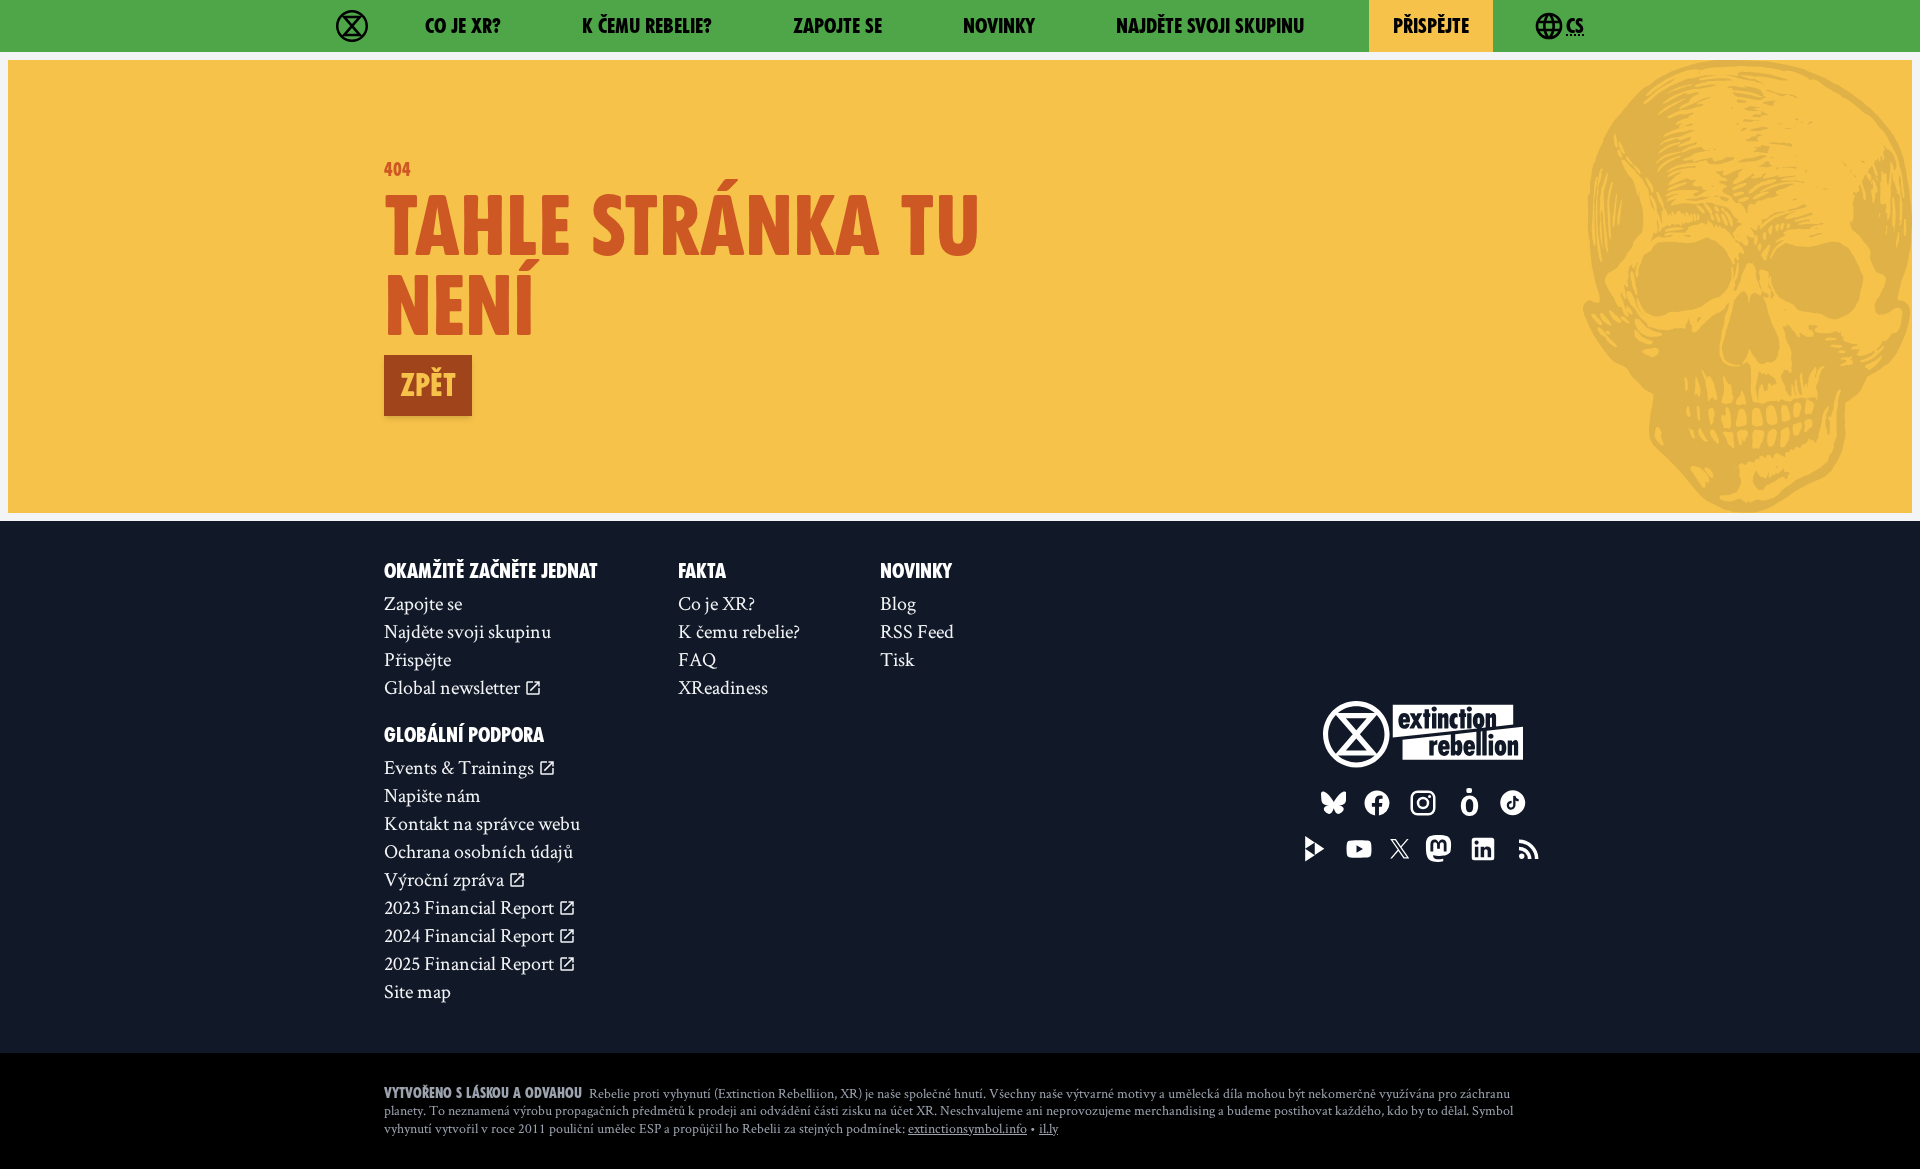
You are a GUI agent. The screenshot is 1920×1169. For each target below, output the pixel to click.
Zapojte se (837, 26)
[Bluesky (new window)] (1334, 803)
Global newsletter (454, 687)
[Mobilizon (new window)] (1469, 803)
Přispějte (1431, 26)
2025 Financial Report (471, 963)
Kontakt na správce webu (482, 823)
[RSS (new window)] (1529, 849)
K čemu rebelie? (647, 26)
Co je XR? (463, 26)
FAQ (697, 659)
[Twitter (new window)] (1400, 849)
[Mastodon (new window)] (1438, 848)
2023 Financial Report (471, 907)
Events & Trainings (461, 767)
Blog (898, 603)
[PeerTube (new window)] (1315, 849)
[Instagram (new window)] (1423, 803)
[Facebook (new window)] (1377, 803)
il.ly (1048, 1128)
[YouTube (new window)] (1359, 849)
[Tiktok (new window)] (1513, 803)
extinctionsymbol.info (967, 1128)
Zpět (428, 385)
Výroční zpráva (446, 879)
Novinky (999, 26)
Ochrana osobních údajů (478, 851)
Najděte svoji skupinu (1210, 26)
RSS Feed (917, 631)
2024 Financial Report (471, 935)
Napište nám (432, 795)
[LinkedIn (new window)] (1483, 849)
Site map (417, 991)
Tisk (897, 659)
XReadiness (723, 687)
